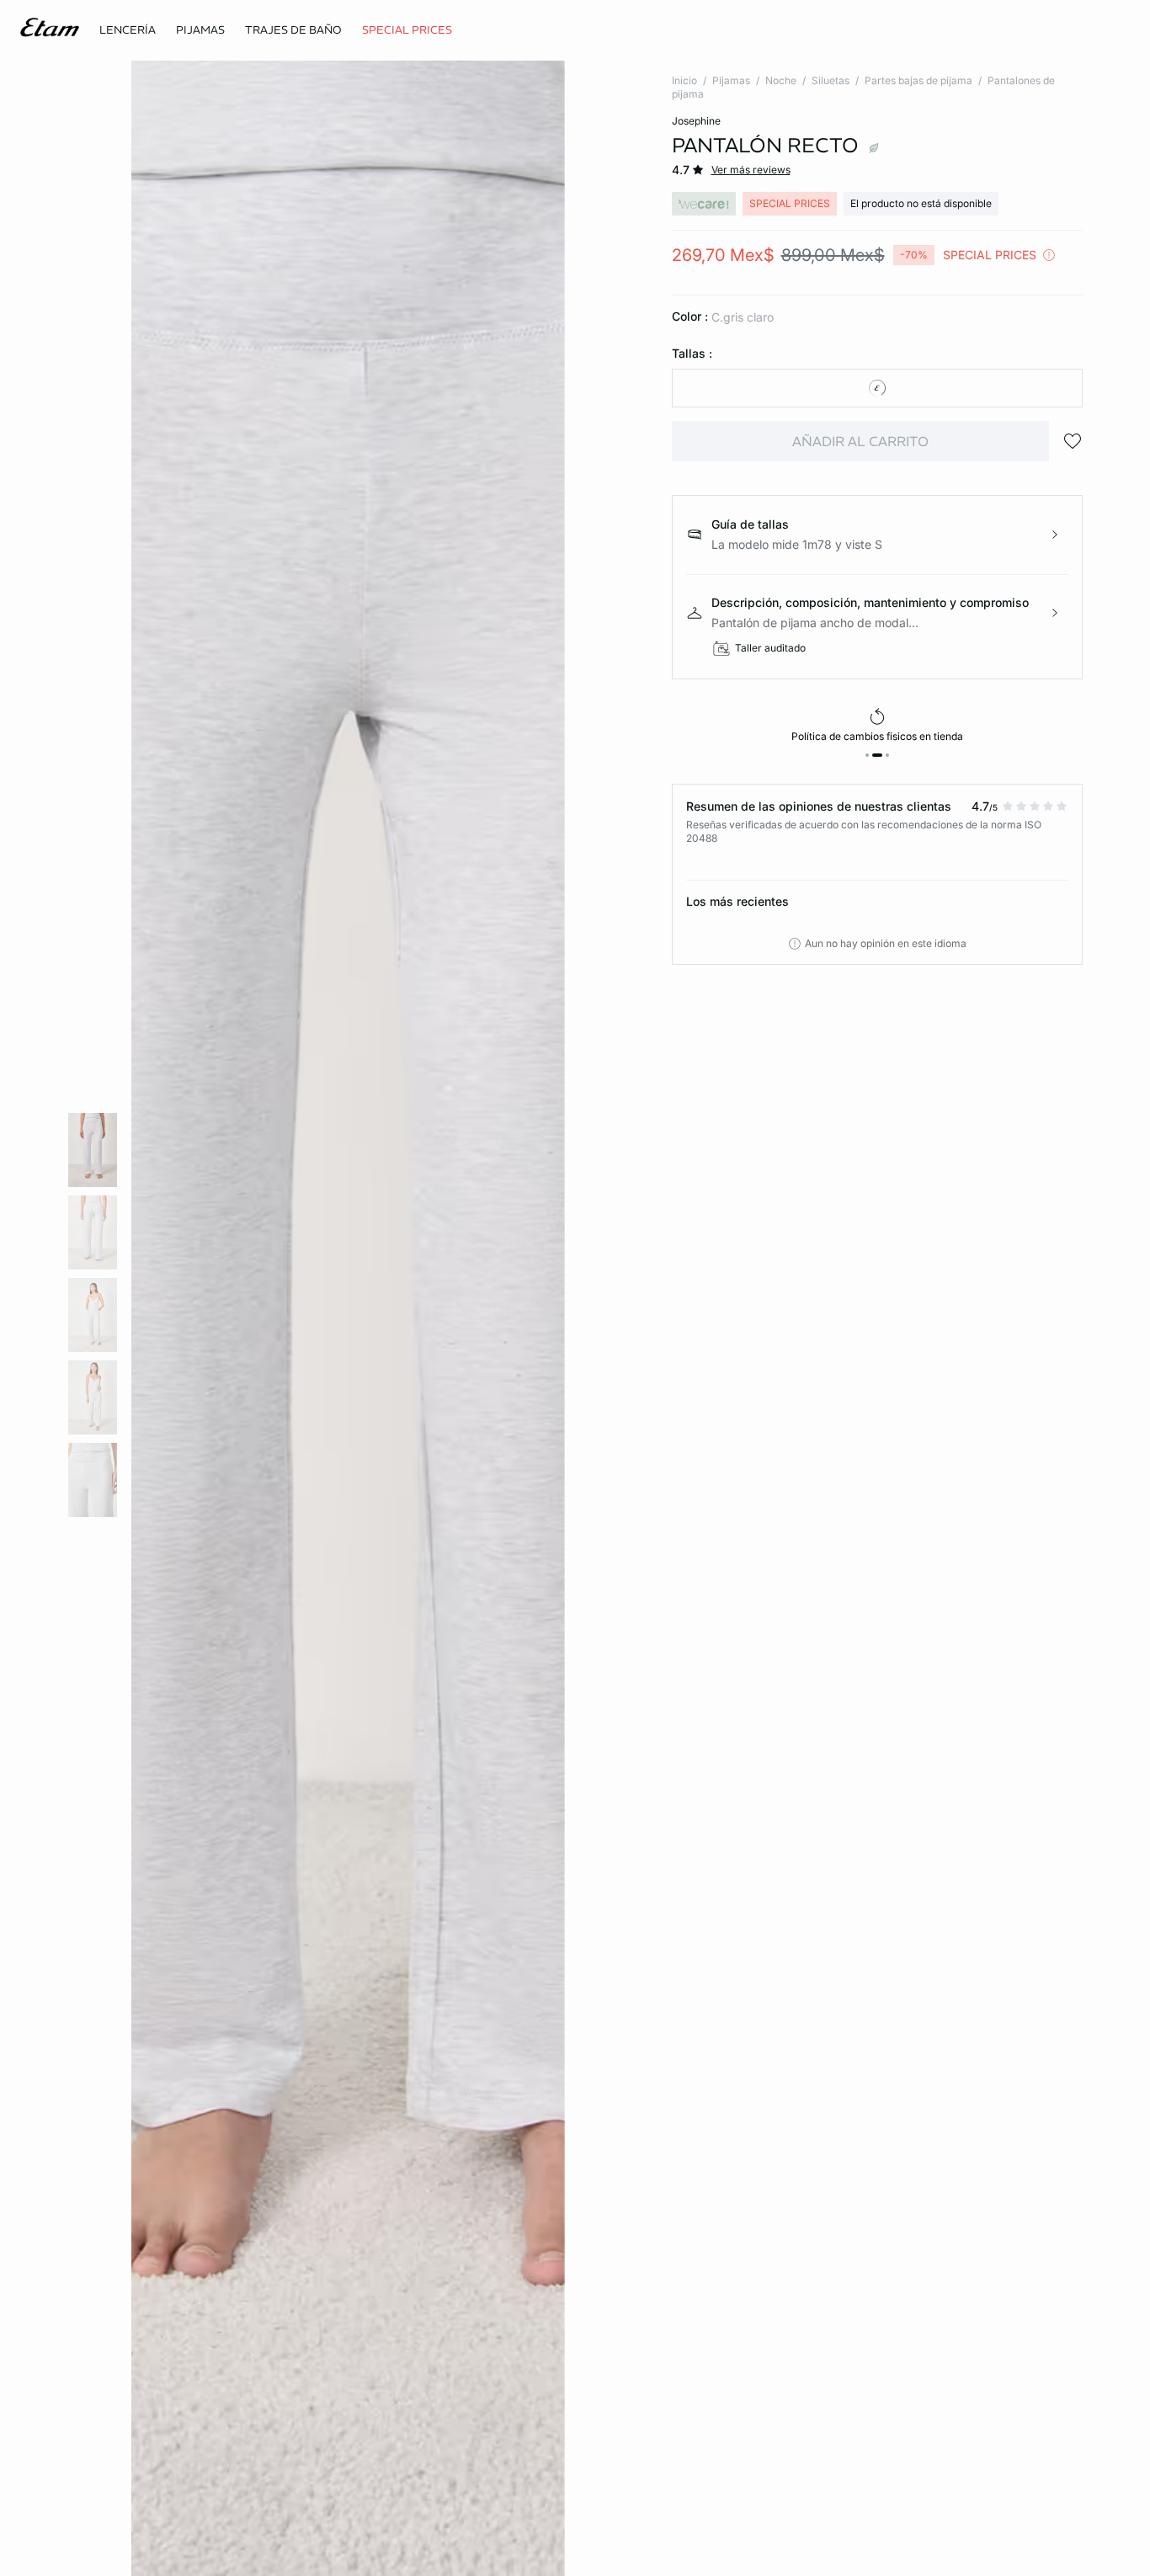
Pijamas (731, 80)
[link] (407, 30)
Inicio (684, 80)
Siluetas (831, 80)
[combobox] (878, 388)
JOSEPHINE (696, 121)
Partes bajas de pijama (918, 80)
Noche (781, 80)
